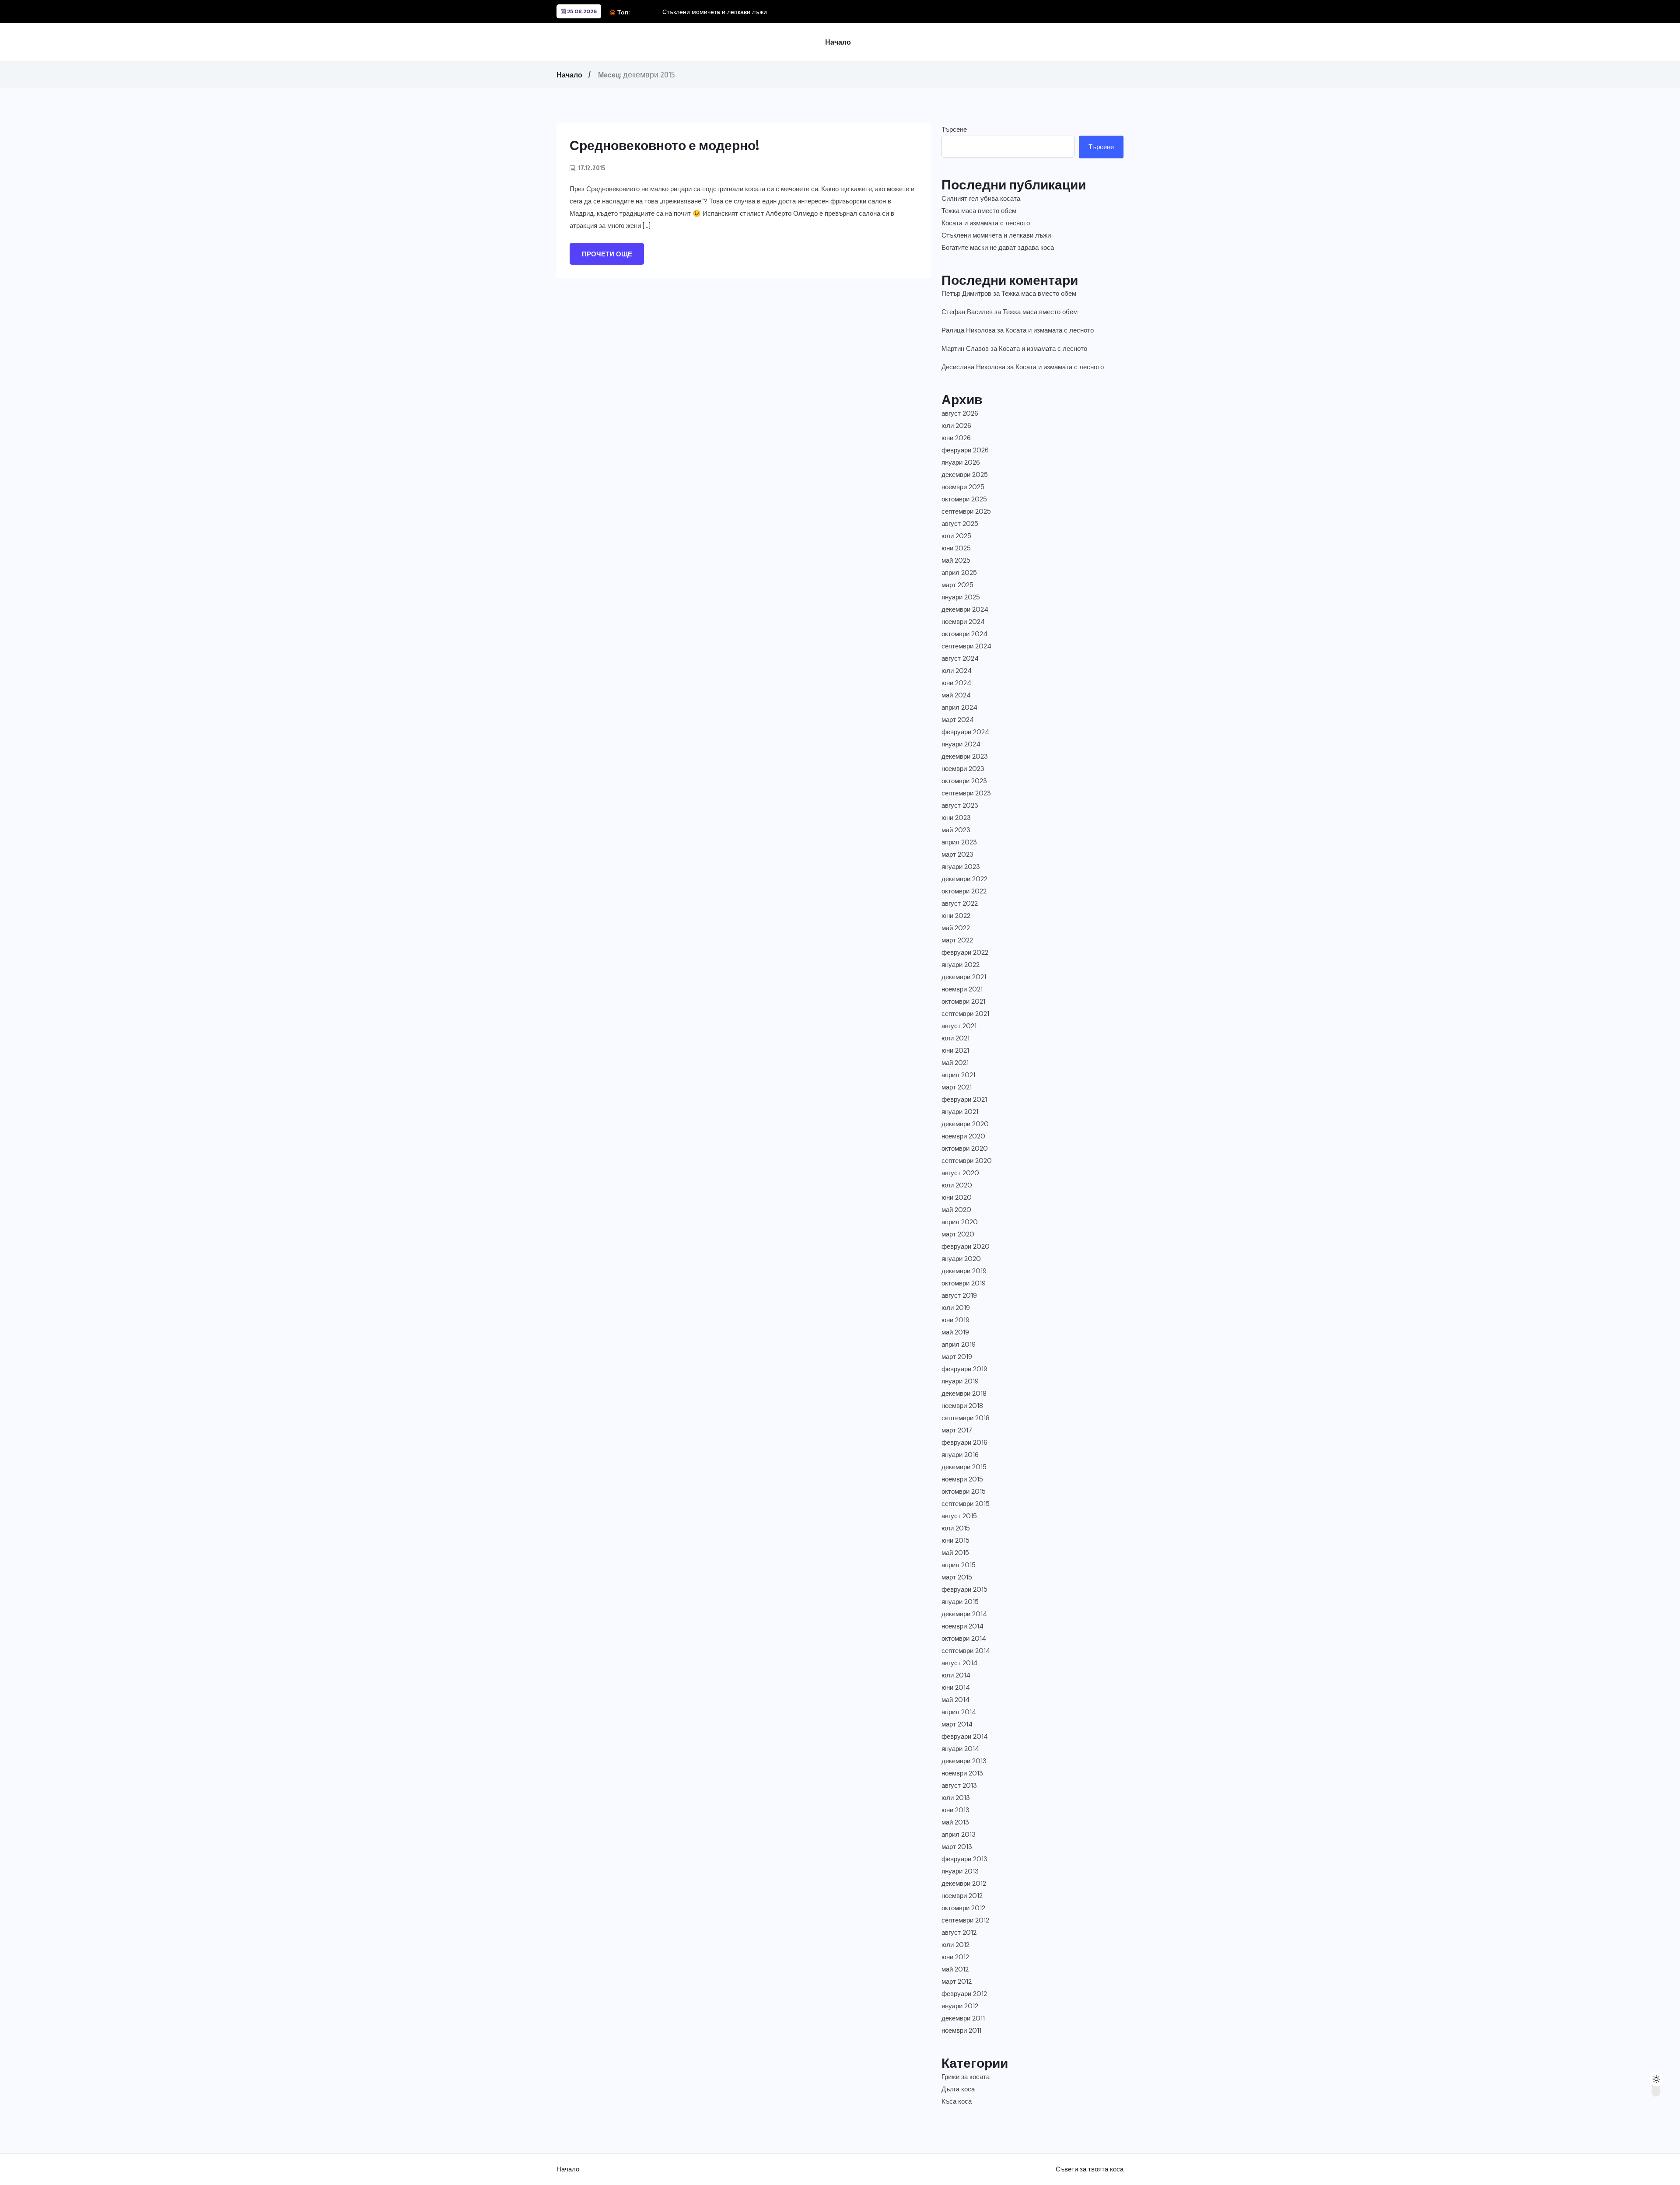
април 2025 (959, 573)
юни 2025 (956, 548)
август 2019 (959, 1296)
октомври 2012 (963, 1908)
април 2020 (960, 1222)
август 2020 (960, 1173)
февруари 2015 (964, 1590)
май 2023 (956, 830)
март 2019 (957, 1357)
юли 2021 (955, 1038)
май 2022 (956, 928)
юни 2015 (955, 1541)
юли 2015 (956, 1528)
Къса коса (957, 2101)
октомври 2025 (964, 499)
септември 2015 (966, 1504)
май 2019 (955, 1332)
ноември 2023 (963, 769)
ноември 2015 (962, 1479)
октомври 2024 (964, 634)
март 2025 (957, 585)
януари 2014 (960, 1749)
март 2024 (958, 720)
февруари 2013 (964, 1859)
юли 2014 (956, 1675)
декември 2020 (965, 1124)
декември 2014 (964, 1614)
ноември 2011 (961, 2031)
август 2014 (959, 1663)
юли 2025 (956, 536)
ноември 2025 (963, 487)
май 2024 (956, 695)
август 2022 (960, 903)
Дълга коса (958, 2089)
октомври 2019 (964, 1283)
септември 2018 (966, 1418)
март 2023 (957, 854)
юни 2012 (955, 1957)
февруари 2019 (964, 1369)
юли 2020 (957, 1185)
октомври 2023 (964, 781)
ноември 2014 (962, 1626)
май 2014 (955, 1700)
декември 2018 (964, 1394)
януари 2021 (960, 1112)
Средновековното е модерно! (664, 145)
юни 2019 (955, 1320)
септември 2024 (966, 646)
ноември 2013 (962, 1773)
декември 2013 (964, 1761)
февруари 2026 (965, 450)
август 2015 (959, 1516)
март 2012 (957, 1982)
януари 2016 (960, 1455)
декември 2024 (965, 609)
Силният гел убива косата (981, 199)
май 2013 (955, 1822)
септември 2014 (966, 1651)
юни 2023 (956, 818)
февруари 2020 (966, 1247)
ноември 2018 (962, 1406)
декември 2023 (965, 756)
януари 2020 (961, 1259)
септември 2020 (967, 1161)
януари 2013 (960, 1871)
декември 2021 (964, 977)
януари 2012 (960, 2006)
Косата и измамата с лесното (986, 223)
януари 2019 (960, 1381)
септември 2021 (965, 1014)
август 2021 (959, 1026)
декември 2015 (964, 1467)
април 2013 (959, 1835)
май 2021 (955, 1063)
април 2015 (959, 1565)
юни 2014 (956, 1688)
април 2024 (959, 707)
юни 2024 (956, 683)
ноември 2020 (963, 1136)
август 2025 (960, 524)
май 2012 (955, 1969)
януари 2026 (961, 462)
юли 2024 (957, 671)
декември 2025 (965, 475)
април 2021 (958, 1075)
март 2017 (957, 1430)
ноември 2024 (963, 622)
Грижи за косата (966, 2077)
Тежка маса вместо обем (979, 211)
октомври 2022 (964, 891)
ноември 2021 (962, 989)
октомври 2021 (963, 1001)
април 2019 (959, 1345)
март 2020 (958, 1234)
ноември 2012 (962, 1896)
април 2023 (959, 842)
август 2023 (960, 805)
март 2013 (957, 1847)
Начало (838, 42)
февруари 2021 (964, 1100)
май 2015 (955, 1553)
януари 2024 (961, 744)
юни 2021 (955, 1050)
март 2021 (957, 1087)
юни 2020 (957, 1198)
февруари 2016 (964, 1443)
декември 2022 (964, 879)
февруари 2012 (964, 1994)
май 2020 (956, 1210)
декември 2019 (964, 1271)
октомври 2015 (964, 1492)
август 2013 (959, 1786)
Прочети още (607, 254)
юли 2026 (956, 426)
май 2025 (956, 560)
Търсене (954, 130)
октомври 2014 (964, 1639)
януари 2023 (961, 867)
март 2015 (957, 1577)
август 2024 (960, 658)
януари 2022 (961, 965)
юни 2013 (955, 1810)
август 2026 (960, 413)
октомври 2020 (965, 1149)
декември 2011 (963, 2018)
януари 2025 (961, 597)
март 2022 (957, 940)
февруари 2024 (965, 732)
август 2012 (959, 1933)
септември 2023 (966, 793)
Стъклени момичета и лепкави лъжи (715, 12)
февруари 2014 (965, 1737)
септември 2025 (966, 511)
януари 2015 (960, 1602)
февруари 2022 (965, 952)
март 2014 (957, 1724)
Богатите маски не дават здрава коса (998, 248)
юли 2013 (956, 1798)
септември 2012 (965, 1920)
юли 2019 (956, 1308)
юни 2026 (956, 438)
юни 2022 (956, 916)
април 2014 (959, 1712)
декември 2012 (964, 1884)
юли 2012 (955, 1945)
